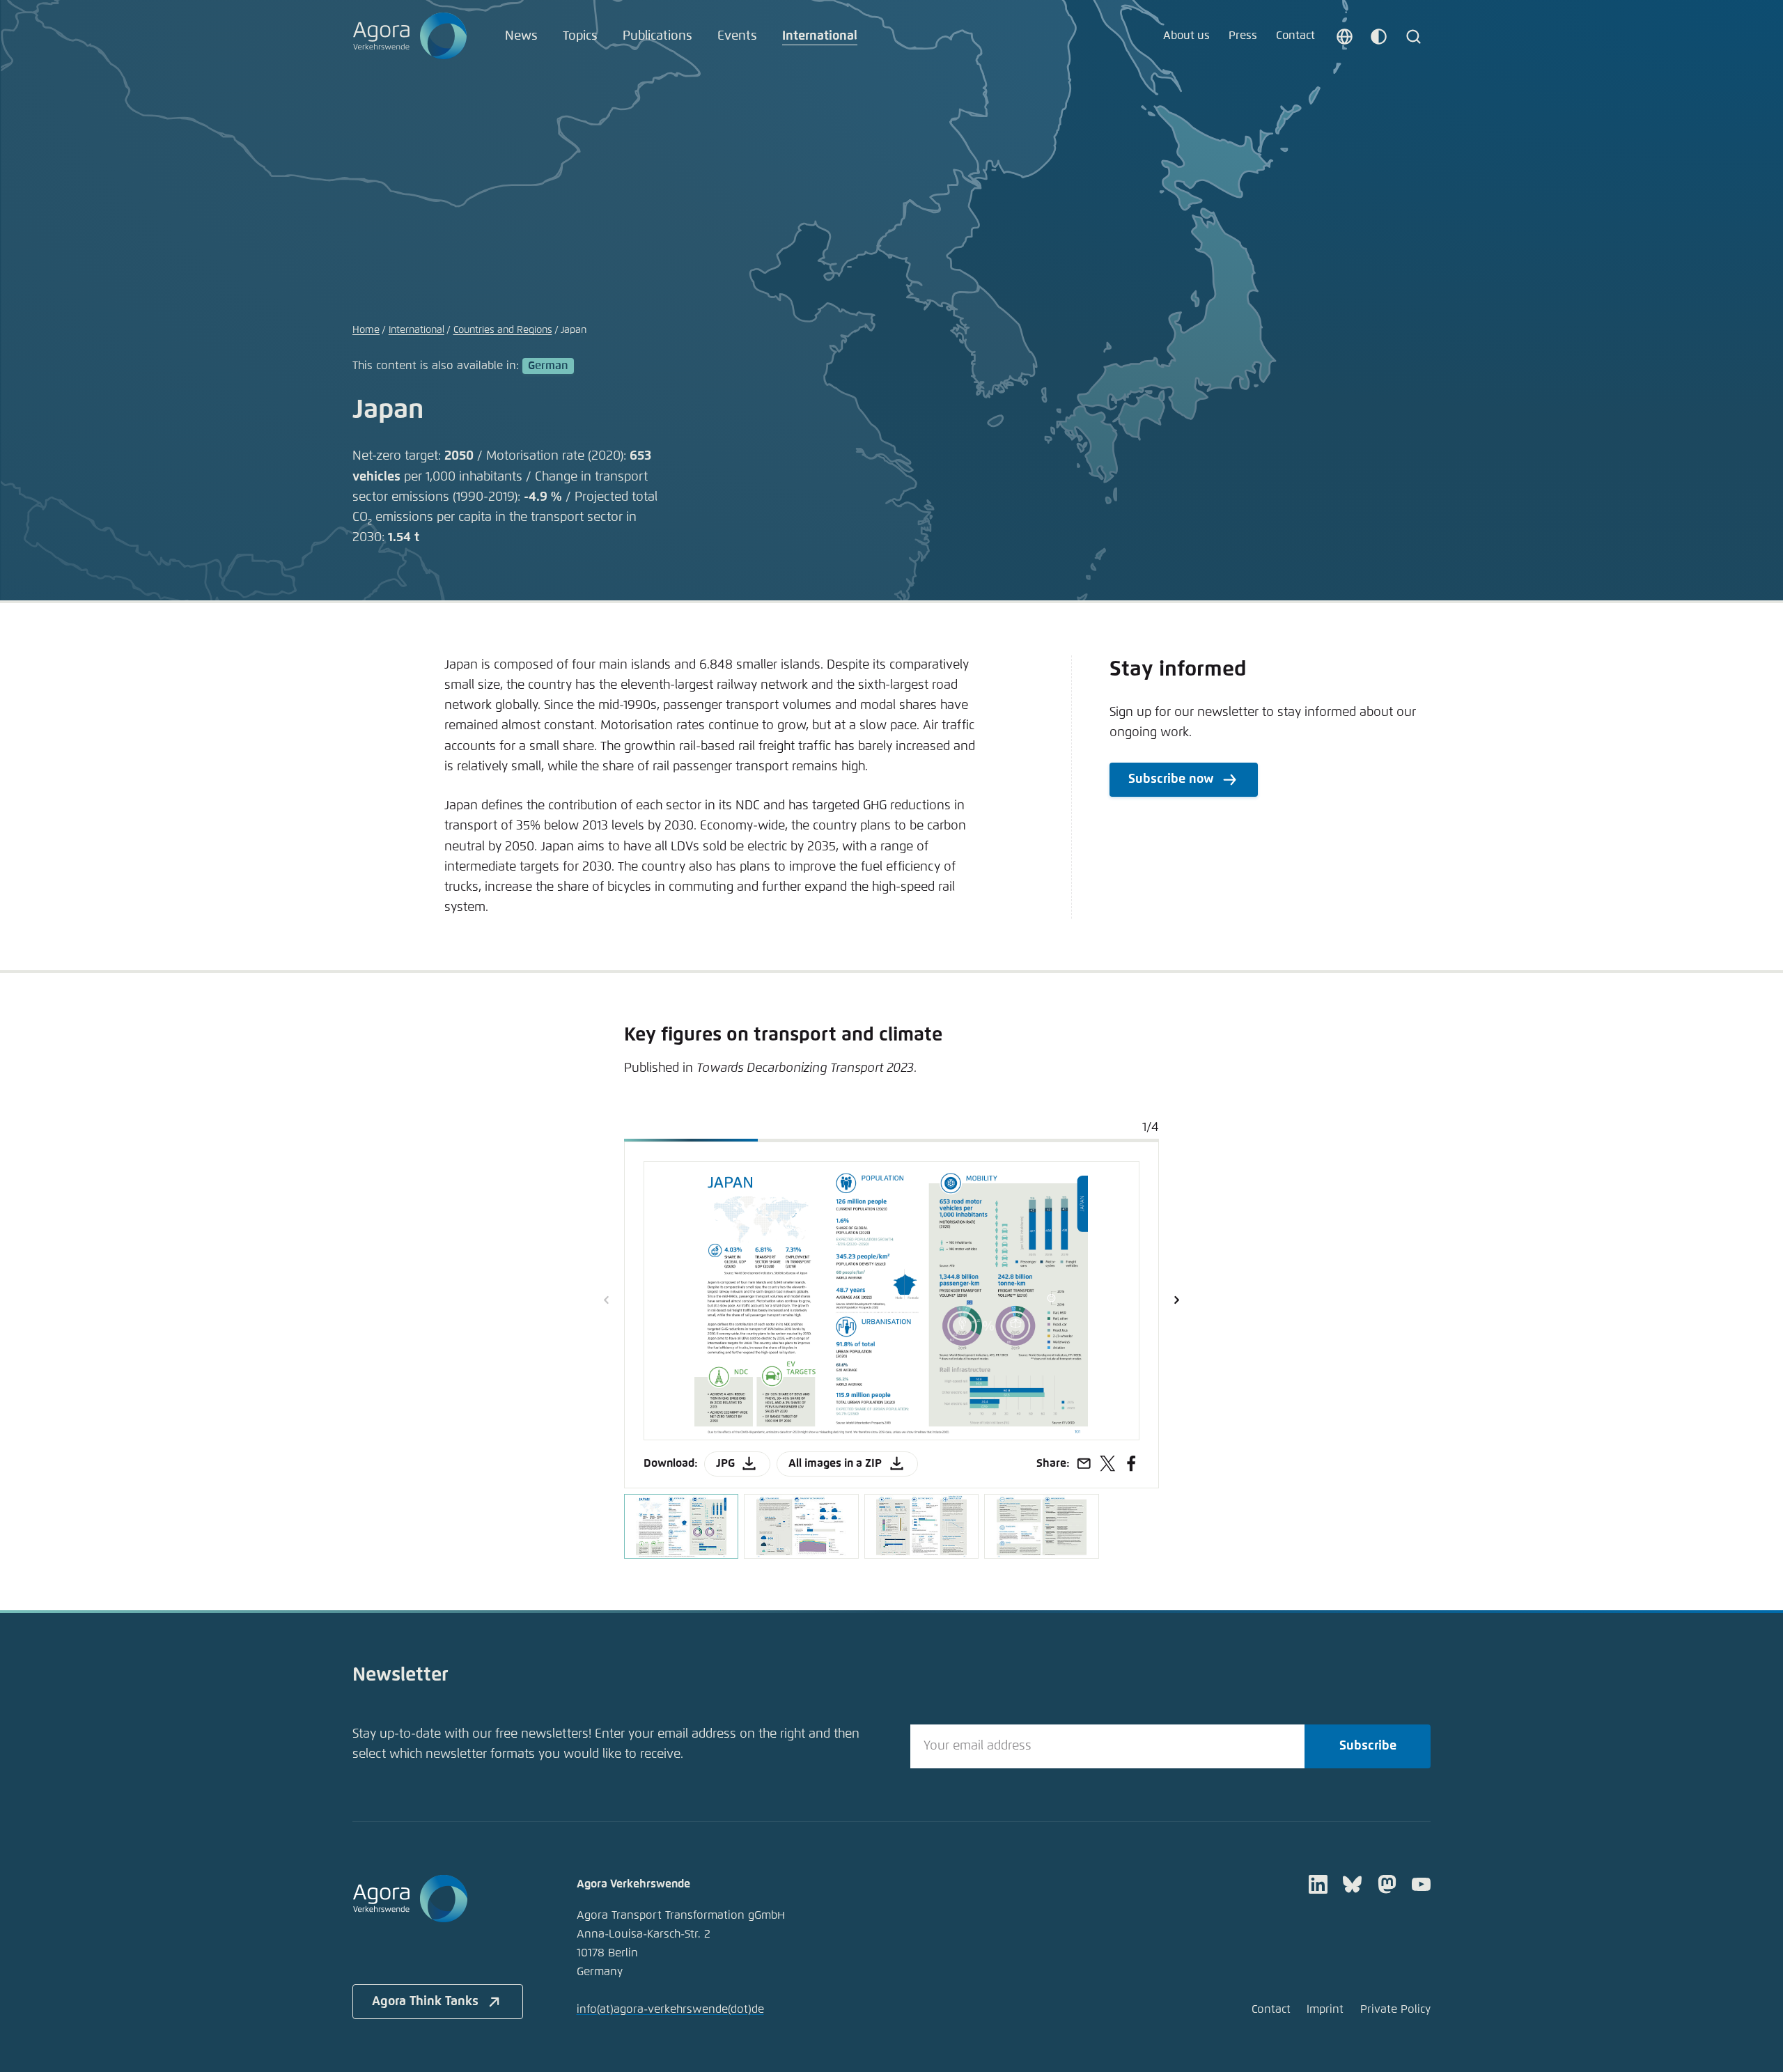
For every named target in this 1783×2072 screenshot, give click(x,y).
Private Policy (1395, 2010)
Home (366, 330)
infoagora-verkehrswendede (670, 2010)
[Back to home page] (410, 36)
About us (1186, 36)
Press (1243, 36)
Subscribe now (1171, 779)
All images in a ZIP (835, 1464)
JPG (725, 1464)
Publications (657, 36)
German (548, 366)
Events (737, 36)
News (521, 36)
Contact (1295, 36)
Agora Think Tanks (425, 2002)
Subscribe (1368, 1746)
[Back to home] (438, 1899)
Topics (580, 36)
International (820, 36)
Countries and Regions (503, 330)
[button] (1176, 1300)
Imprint (1325, 2010)
